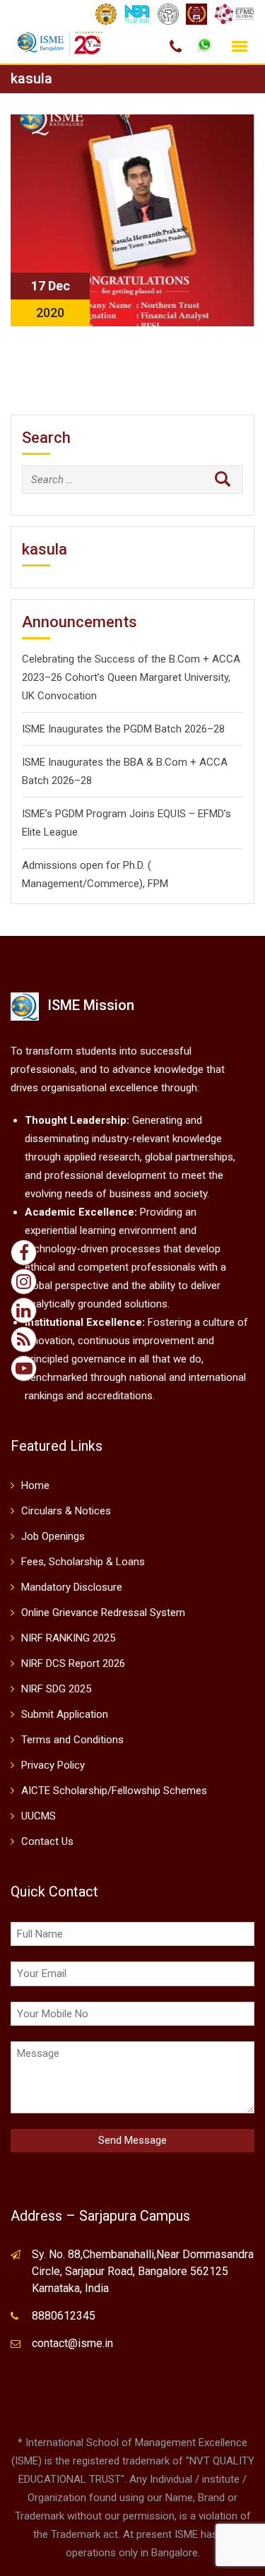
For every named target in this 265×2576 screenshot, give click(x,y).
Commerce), (116, 884)
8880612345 (64, 2316)
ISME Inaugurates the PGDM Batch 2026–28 (123, 729)
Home (35, 1485)
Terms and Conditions (72, 1740)
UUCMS (39, 1816)
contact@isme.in (72, 2343)
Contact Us (47, 1841)
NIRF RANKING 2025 (68, 1638)
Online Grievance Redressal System (103, 1613)
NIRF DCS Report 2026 (73, 1663)
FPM (158, 884)
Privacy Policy (53, 1765)
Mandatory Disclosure (72, 1587)
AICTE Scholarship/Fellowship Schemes (114, 1791)
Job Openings (53, 1536)
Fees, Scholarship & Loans (83, 1562)
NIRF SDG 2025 (56, 1689)
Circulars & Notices (66, 1511)
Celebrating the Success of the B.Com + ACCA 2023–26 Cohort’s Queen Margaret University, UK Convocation (131, 677)
